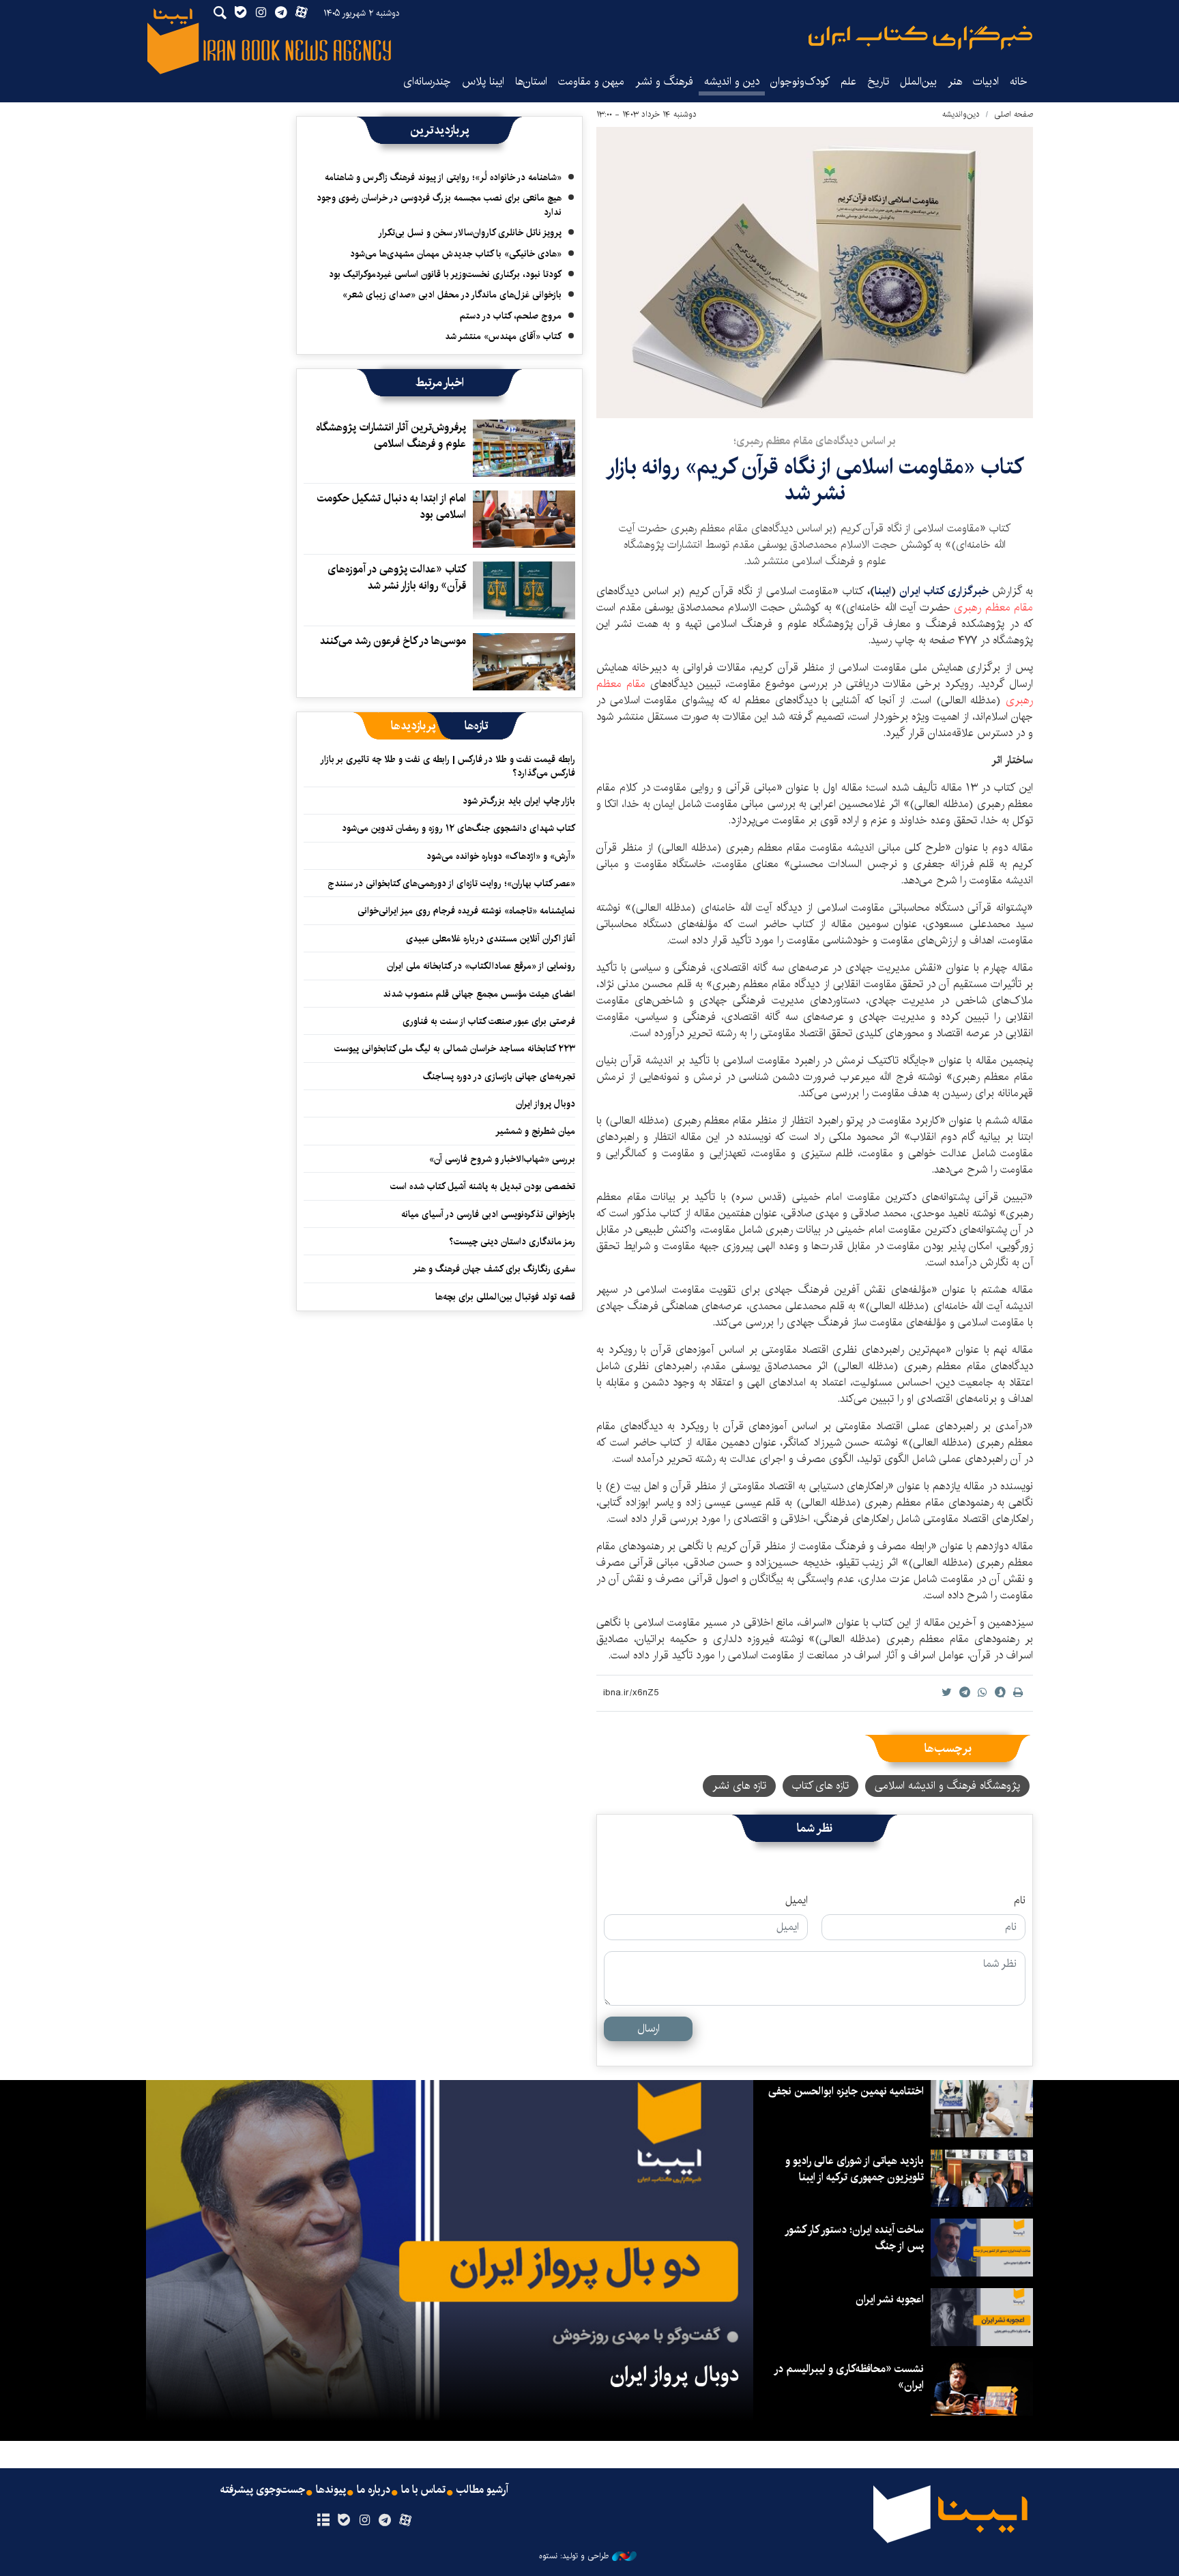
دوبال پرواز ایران (545, 1104)
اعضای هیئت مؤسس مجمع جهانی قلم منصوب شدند (479, 994)
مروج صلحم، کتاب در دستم (511, 316)
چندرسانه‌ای (427, 82)
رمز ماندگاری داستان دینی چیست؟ (512, 1242)
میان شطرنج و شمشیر (535, 1131)
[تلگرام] (385, 2521)
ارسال (649, 2029)
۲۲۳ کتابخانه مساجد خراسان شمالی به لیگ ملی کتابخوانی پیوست (455, 1049)
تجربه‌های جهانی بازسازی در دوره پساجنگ (499, 1077)
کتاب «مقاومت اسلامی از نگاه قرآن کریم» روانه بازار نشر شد (815, 480)
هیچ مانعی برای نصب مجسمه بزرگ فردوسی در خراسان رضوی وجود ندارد (439, 205)
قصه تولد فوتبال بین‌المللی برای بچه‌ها (505, 1297)
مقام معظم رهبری (993, 608)
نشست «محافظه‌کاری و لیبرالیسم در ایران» (849, 2377)
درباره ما (374, 2490)
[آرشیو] (323, 2521)
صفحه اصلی (1014, 114)
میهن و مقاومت (591, 82)
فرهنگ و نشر (664, 82)
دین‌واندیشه (961, 114)
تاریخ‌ (878, 82)
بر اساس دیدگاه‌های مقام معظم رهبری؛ (815, 441)
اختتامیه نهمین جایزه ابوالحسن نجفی (846, 2091)
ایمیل (797, 1901)
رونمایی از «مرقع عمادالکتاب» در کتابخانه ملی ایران (481, 966)
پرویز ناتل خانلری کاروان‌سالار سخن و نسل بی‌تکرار (470, 233)
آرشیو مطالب (482, 2490)
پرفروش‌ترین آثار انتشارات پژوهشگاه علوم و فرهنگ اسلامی (391, 436)
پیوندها (331, 2490)
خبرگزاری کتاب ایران (946, 591)
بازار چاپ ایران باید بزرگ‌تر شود (519, 801)
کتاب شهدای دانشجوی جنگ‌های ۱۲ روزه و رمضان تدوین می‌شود (458, 828)
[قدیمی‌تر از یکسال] (524, 448)
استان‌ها (531, 82)
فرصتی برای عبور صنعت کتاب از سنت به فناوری (489, 1021)
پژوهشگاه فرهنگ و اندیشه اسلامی (947, 1786)
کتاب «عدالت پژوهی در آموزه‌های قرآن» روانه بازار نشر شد (397, 577)
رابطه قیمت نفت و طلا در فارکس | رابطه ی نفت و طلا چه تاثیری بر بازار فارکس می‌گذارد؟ (448, 766)
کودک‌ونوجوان (800, 82)
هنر (955, 82)
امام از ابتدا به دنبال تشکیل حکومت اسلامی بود (392, 507)
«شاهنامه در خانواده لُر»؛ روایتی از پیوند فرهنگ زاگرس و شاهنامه (443, 177)
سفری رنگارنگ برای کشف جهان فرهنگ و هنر (494, 1269)
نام (1020, 1901)
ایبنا (920, 38)
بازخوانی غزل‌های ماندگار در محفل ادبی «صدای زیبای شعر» (452, 295)
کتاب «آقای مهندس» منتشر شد (503, 336)
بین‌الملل (918, 82)
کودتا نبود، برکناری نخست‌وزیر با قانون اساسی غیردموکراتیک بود (445, 274)
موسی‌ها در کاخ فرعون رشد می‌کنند (393, 641)
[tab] (477, 726)
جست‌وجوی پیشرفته (263, 2490)
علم (848, 82)
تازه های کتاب (820, 1786)
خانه (1019, 82)
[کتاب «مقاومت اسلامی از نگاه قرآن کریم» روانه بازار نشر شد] (815, 273)
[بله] (344, 2521)
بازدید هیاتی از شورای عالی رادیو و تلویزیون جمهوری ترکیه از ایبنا (855, 2169)
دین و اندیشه (732, 82)
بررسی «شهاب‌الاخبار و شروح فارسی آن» (502, 1159)
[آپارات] (406, 2521)
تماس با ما (423, 2490)
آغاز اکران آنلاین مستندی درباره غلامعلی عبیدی (491, 939)
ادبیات (986, 82)
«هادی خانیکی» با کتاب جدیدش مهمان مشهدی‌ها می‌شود (456, 254)
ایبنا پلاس (483, 82)
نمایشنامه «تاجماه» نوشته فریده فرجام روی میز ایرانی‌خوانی (466, 911)
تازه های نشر (739, 1786)
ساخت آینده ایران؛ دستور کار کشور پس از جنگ (855, 2238)
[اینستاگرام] (364, 2521)
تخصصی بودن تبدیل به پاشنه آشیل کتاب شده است (483, 1186)
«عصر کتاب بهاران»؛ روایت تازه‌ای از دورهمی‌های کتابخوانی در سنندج (451, 883)
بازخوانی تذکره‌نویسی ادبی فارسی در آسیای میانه (488, 1214)
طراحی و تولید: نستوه (574, 2556)
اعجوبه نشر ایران (890, 2299)
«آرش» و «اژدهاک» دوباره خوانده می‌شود (501, 856)
